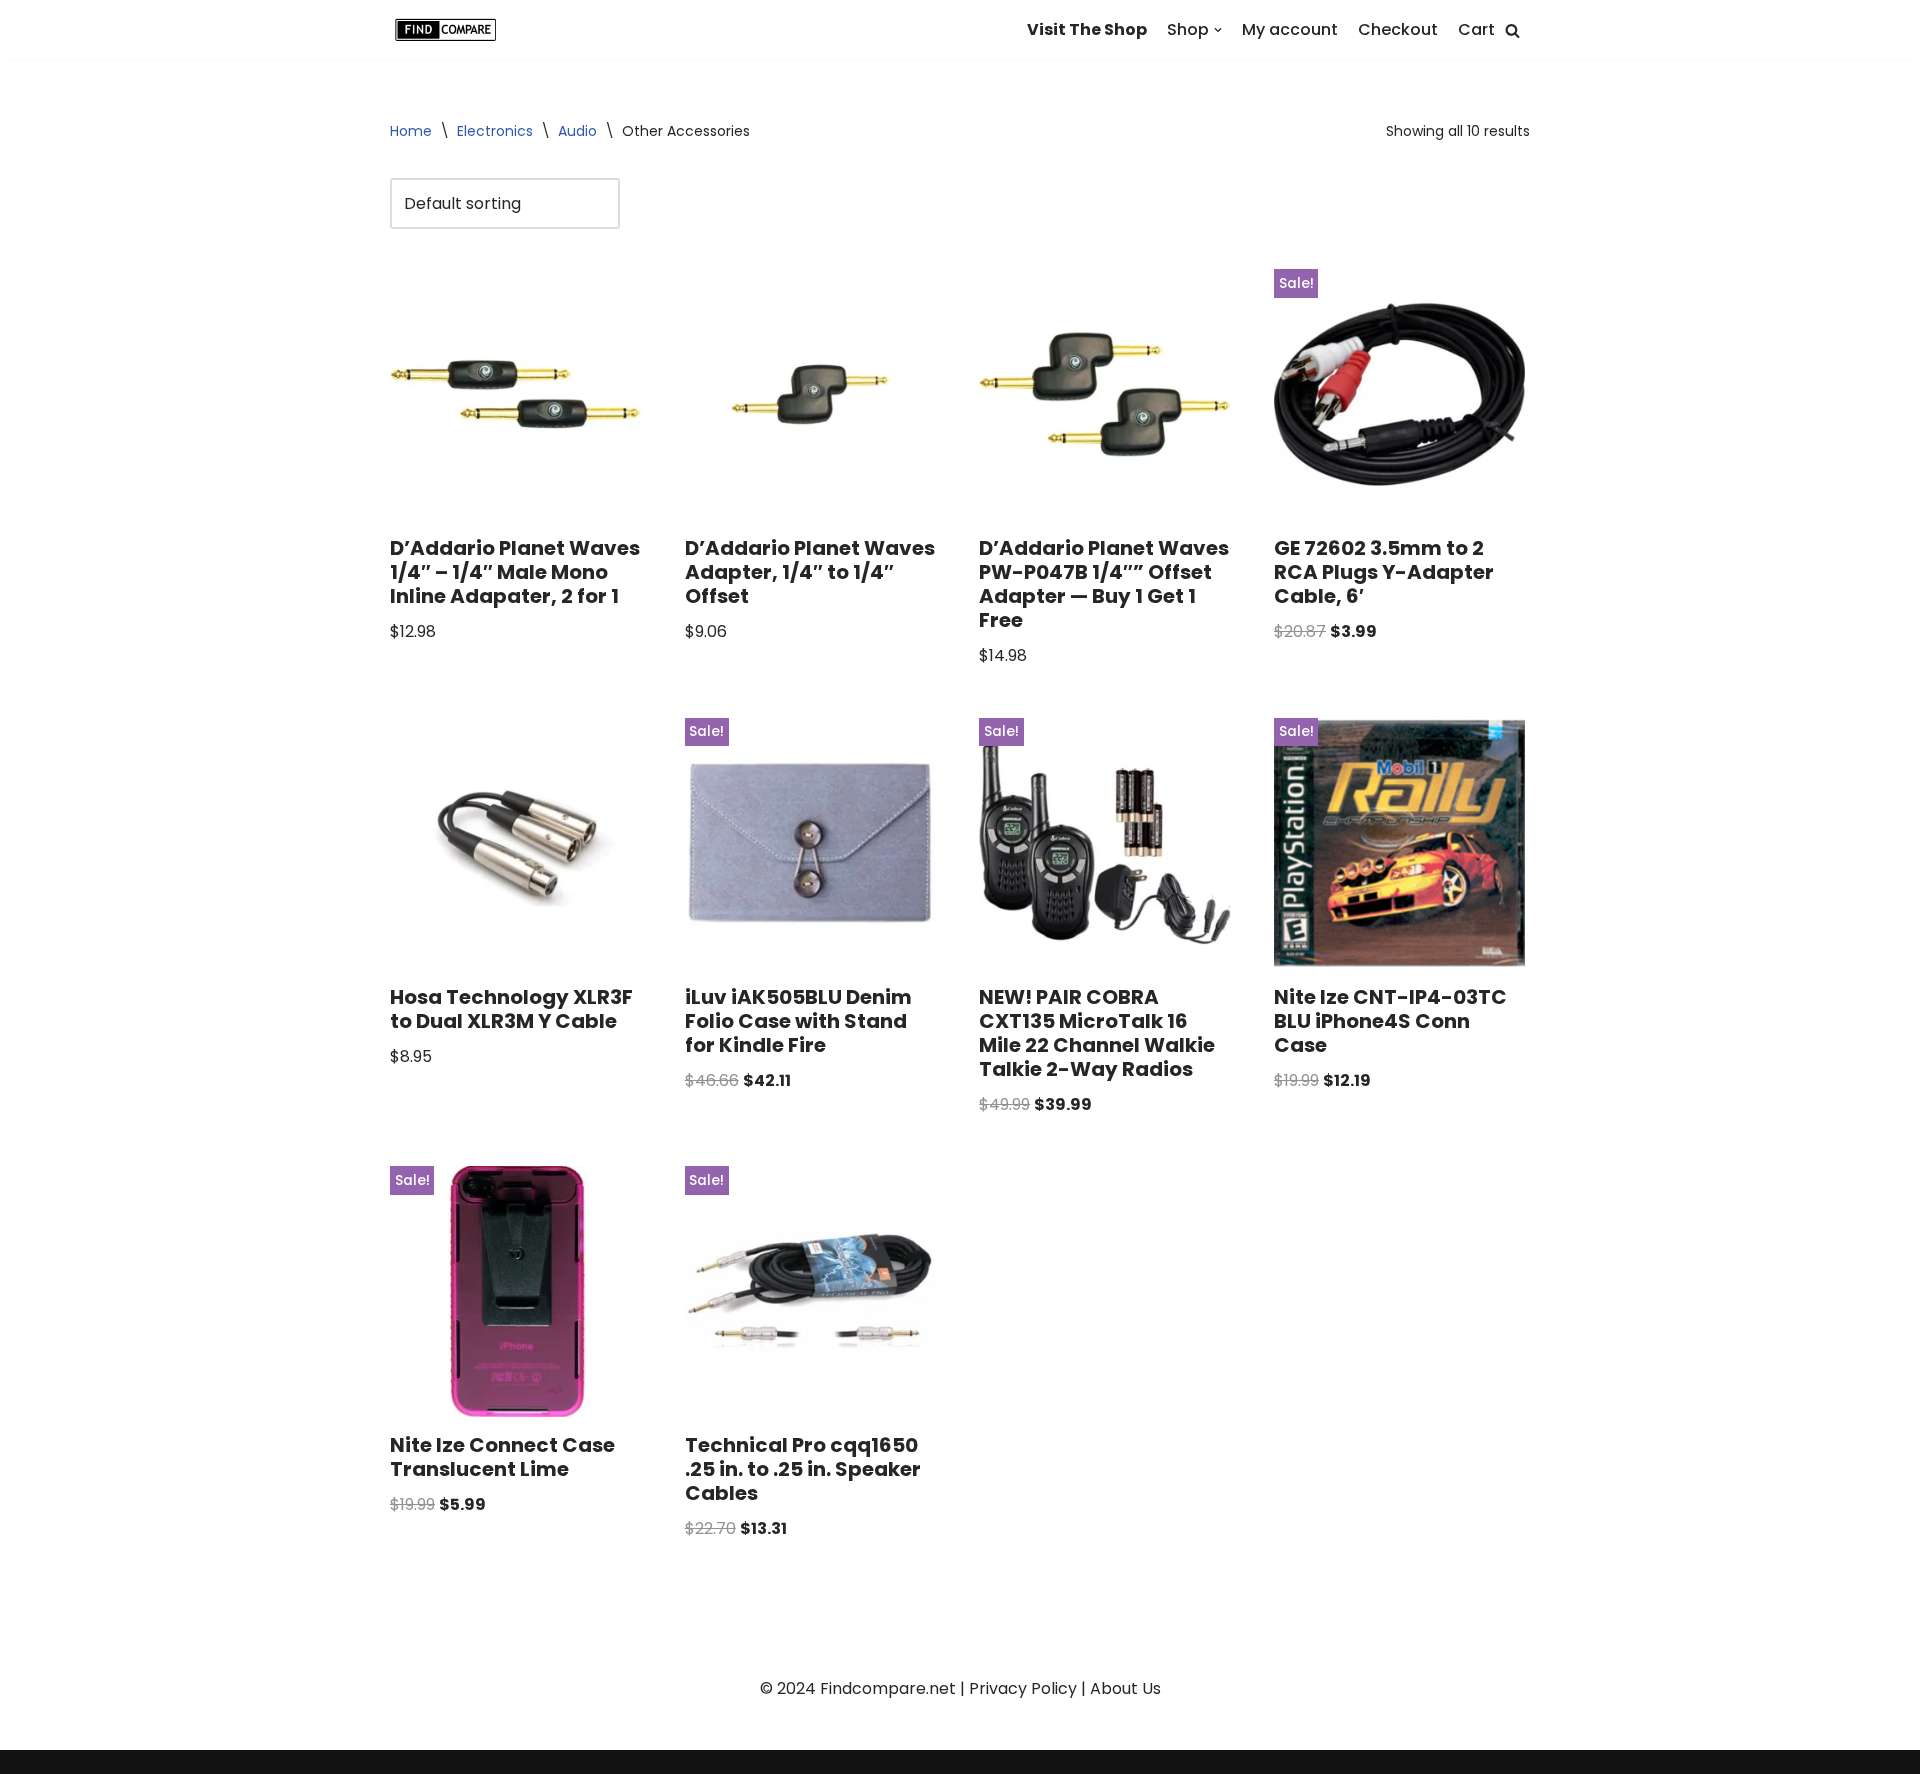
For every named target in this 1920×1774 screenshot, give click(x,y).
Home (411, 131)
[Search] (1512, 30)
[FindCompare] (450, 30)
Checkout (1398, 29)
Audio (577, 131)
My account (1290, 29)
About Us (1125, 1688)
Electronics (495, 131)
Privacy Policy (1023, 1688)
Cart (1476, 29)
